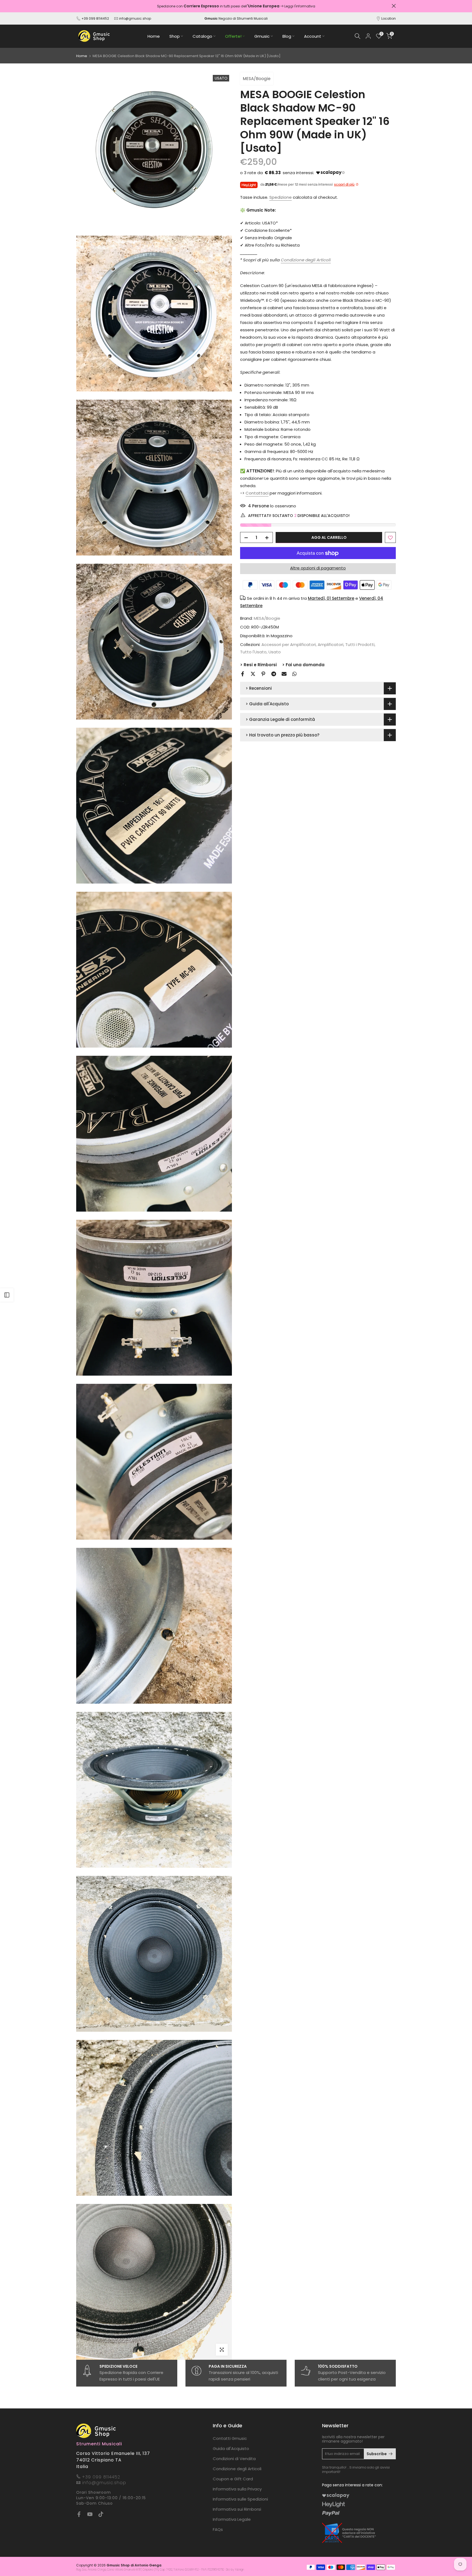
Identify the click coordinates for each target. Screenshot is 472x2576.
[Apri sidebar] (7, 1295)
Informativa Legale (232, 2519)
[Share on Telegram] (274, 674)
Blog (287, 36)
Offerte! (233, 36)
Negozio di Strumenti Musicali (236, 18)
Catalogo (202, 36)
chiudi (78, 6)
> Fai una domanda (303, 665)
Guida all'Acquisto (231, 2448)
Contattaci (257, 493)
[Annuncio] (264, 6)
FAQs (218, 2529)
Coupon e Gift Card (233, 2479)
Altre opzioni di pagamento (318, 568)
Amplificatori (331, 645)
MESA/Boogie (257, 79)
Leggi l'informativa (328, 6)
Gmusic (262, 36)
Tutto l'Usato (253, 652)
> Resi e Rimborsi (258, 665)
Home (154, 36)
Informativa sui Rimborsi (237, 2509)
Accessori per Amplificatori (289, 645)
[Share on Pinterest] (263, 674)
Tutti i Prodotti (360, 645)
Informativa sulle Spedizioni (240, 2499)
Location (389, 18)
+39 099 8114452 (95, 18)
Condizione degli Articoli (237, 2469)
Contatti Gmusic (230, 2438)
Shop (175, 36)
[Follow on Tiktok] (101, 2514)
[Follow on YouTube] (90, 2514)
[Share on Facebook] (243, 674)
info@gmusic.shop (135, 18)
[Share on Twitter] (253, 674)
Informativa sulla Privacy (237, 2489)
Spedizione (281, 197)
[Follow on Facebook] (79, 2514)
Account (313, 36)
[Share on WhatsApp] (294, 674)
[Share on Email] (284, 674)
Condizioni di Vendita (234, 2459)
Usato (275, 652)
